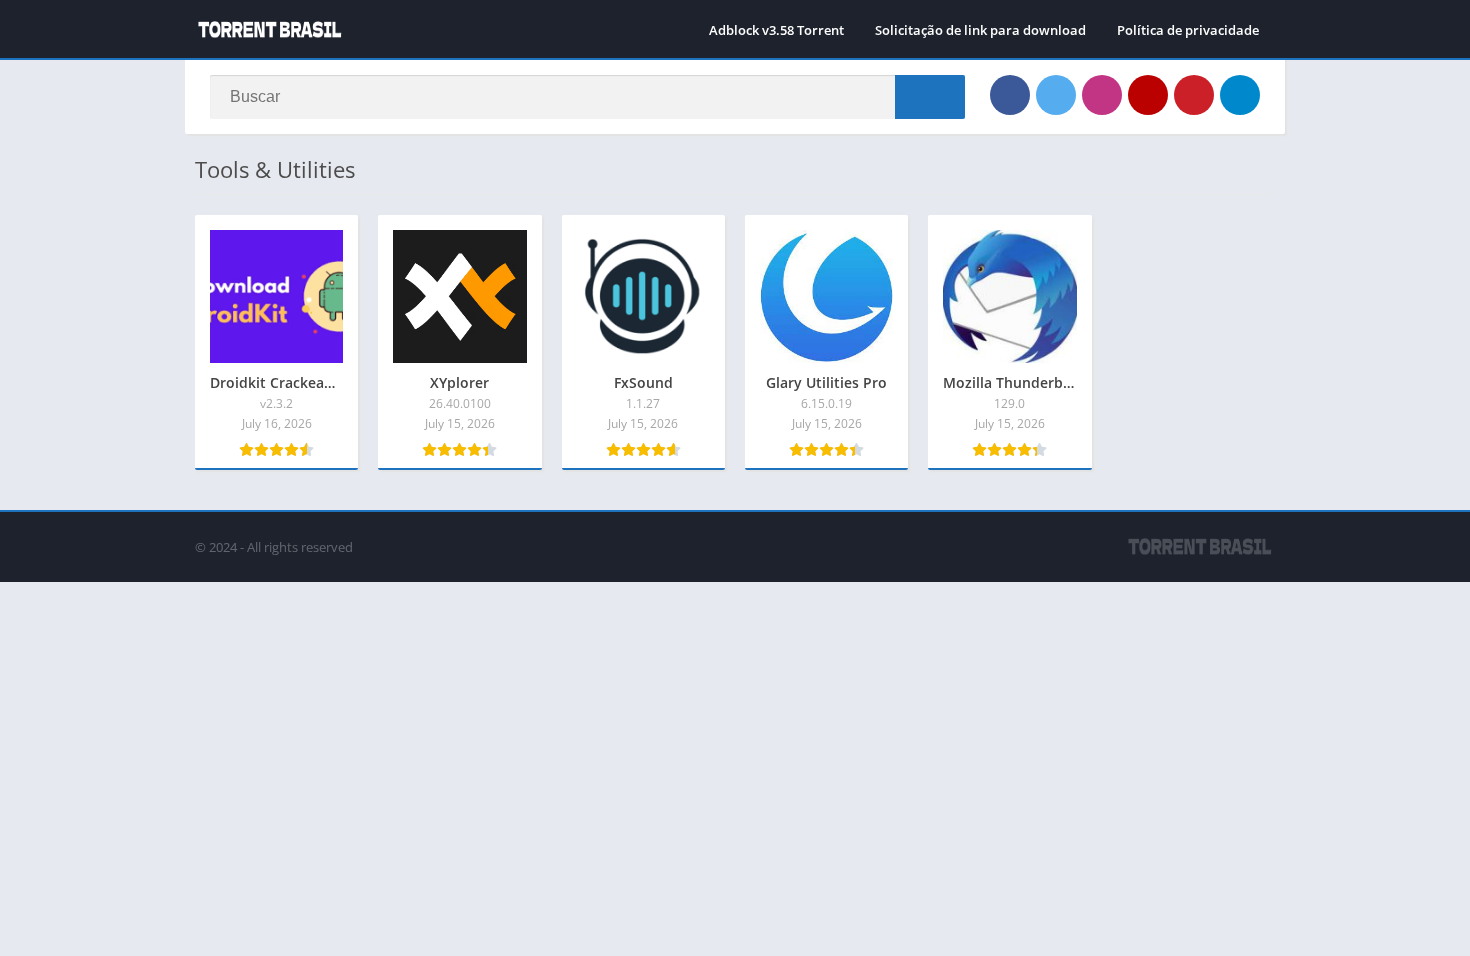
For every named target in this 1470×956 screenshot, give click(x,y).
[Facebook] (1010, 95)
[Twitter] (1056, 95)
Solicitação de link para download (980, 30)
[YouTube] (1148, 95)
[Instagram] (1102, 95)
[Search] (930, 97)
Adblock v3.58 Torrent (776, 30)
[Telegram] (1240, 95)
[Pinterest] (1194, 95)
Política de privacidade (1188, 30)
